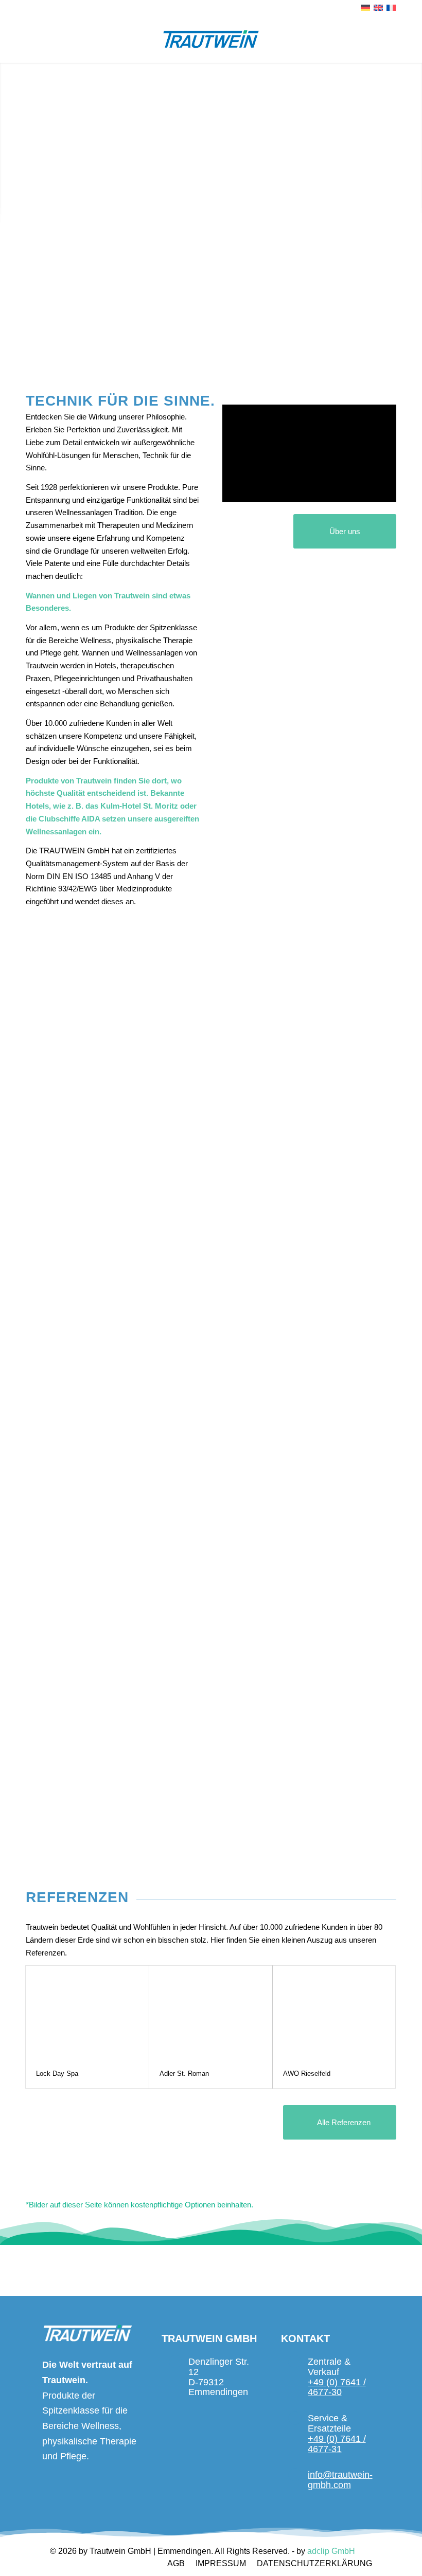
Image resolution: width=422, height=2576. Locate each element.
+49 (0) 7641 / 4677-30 (337, 2387)
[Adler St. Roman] (211, 2013)
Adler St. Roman (184, 2073)
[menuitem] (176, 2564)
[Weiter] (413, 142)
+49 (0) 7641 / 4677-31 (337, 2444)
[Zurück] (9, 142)
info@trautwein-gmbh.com (340, 2480)
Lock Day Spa (57, 2073)
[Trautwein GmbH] (211, 39)
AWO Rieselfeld (307, 2073)
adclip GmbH (331, 2551)
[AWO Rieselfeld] (334, 2013)
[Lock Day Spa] (87, 2013)
